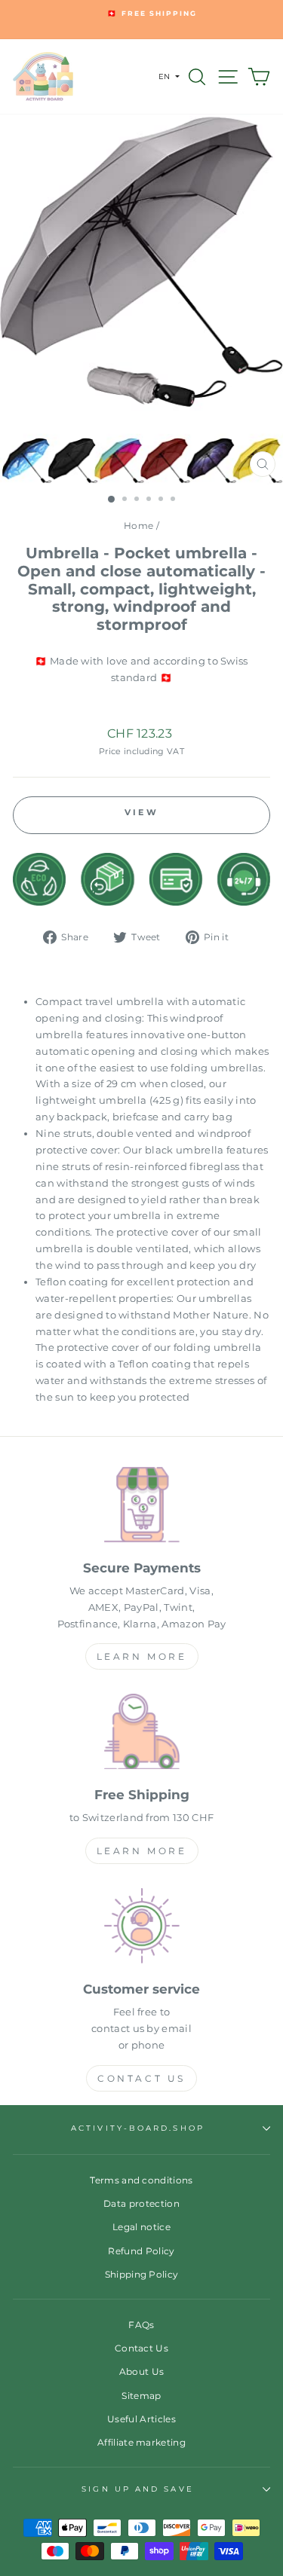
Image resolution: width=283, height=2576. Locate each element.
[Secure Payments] (141, 1507)
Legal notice (141, 2227)
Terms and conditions (141, 2180)
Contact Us (141, 2078)
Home (138, 526)
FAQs (141, 2325)
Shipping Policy (142, 2274)
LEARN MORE (142, 1656)
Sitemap (141, 2396)
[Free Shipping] (141, 1734)
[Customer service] (141, 1928)
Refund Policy (141, 2251)
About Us (142, 2371)
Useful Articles (141, 2419)
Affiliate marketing (141, 2442)
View (141, 812)
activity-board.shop (138, 2128)
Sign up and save (137, 2489)
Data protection (141, 2203)
